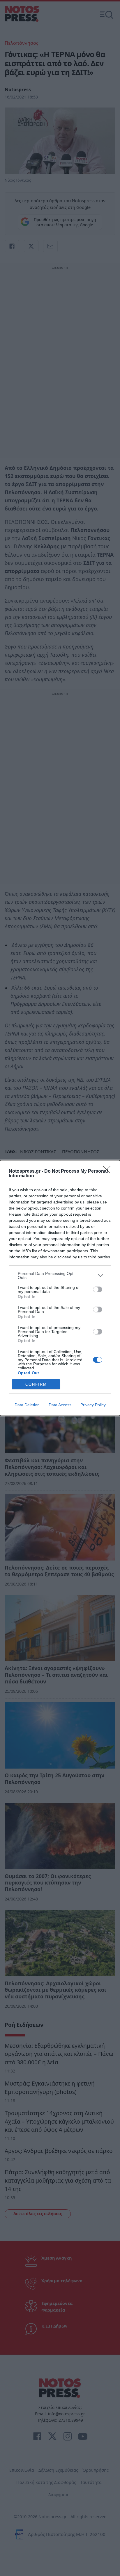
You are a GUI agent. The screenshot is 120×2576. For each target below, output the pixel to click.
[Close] (109, 1171)
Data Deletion (27, 1405)
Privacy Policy (93, 1405)
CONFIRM (36, 1384)
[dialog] (60, 1288)
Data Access (60, 1405)
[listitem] (60, 1276)
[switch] (98, 1289)
